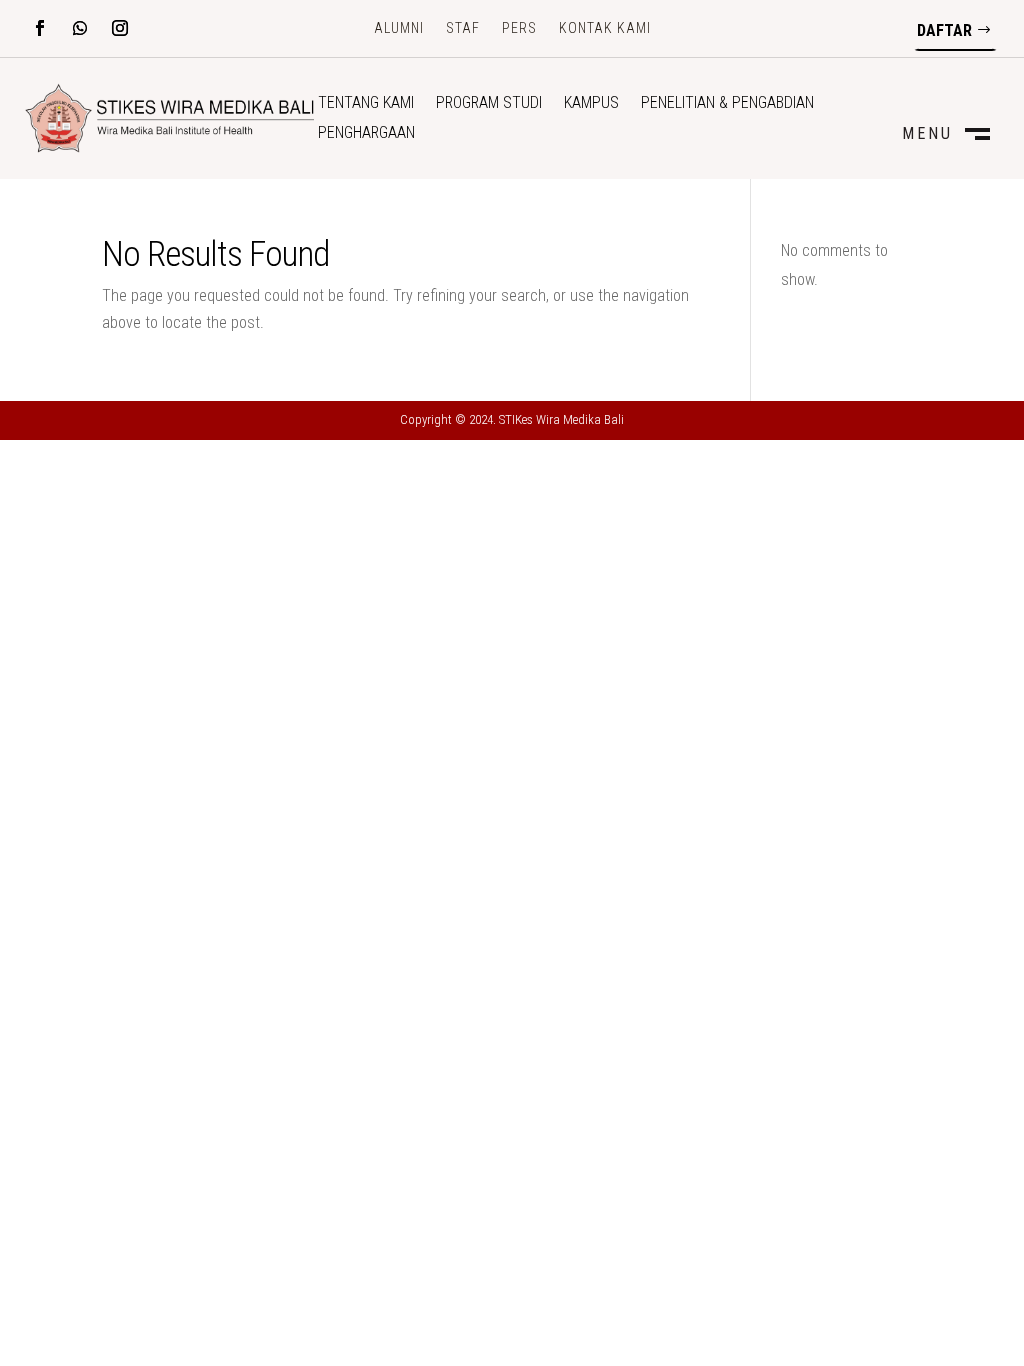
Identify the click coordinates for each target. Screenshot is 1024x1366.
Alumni (399, 28)
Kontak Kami (605, 28)
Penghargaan (366, 134)
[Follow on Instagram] (120, 28)
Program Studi (489, 104)
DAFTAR (944, 30)
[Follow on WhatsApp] (80, 28)
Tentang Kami (366, 104)
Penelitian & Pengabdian (727, 104)
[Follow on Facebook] (40, 28)
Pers (519, 28)
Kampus (591, 104)
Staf (463, 28)
